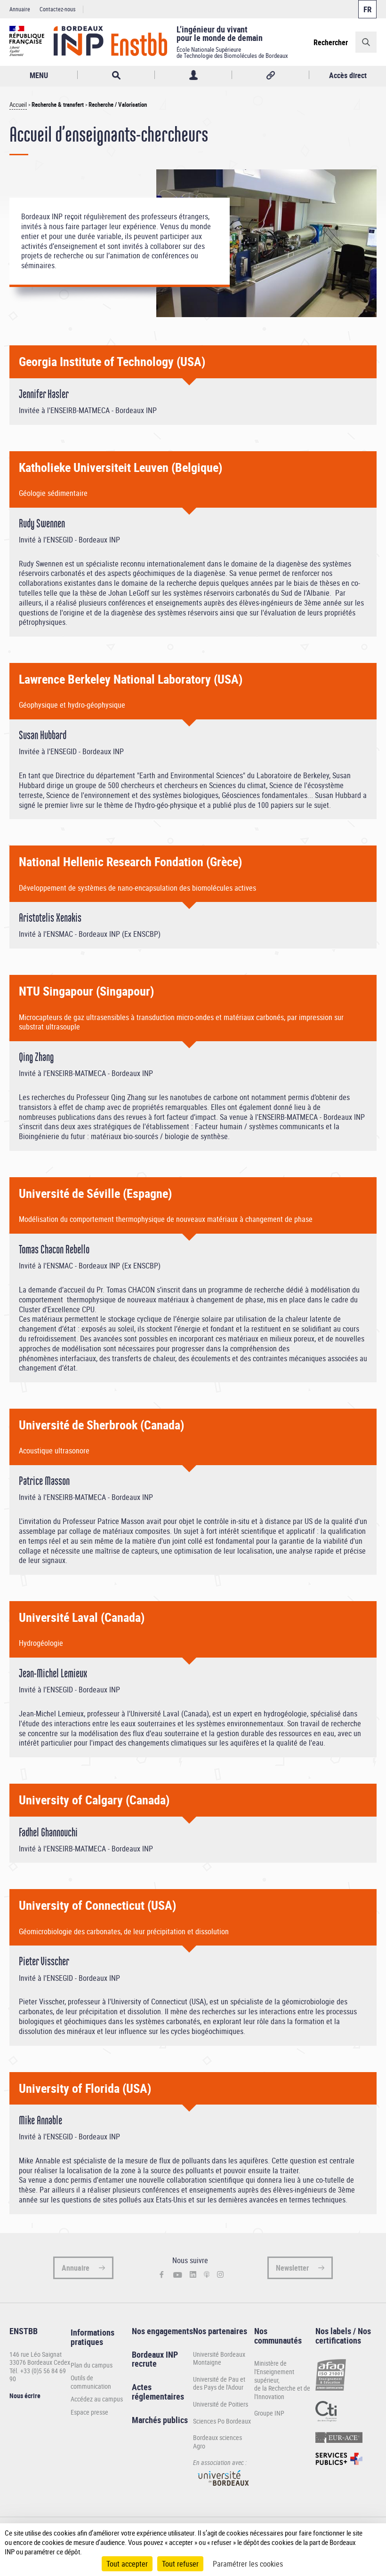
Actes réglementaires (158, 2392)
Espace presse (89, 2412)
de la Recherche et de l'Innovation (282, 2392)
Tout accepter (127, 2564)
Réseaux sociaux (270, 75)
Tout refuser (180, 2564)
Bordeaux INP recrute (155, 2359)
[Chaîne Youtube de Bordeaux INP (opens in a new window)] (178, 2275)
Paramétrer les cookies (248, 2564)
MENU (39, 75)
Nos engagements (162, 2331)
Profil (193, 75)
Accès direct (348, 75)
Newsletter (292, 2268)
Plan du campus (92, 2365)
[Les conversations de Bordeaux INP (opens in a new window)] (207, 2275)
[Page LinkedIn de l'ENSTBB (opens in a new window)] (193, 2275)
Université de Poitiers (221, 2404)
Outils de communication (91, 2382)
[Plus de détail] (372, 2542)
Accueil (18, 105)
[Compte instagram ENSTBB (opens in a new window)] (220, 2275)
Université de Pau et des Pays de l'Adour (219, 2383)
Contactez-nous (57, 9)
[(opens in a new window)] (224, 2489)
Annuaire (20, 9)
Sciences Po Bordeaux (222, 2421)
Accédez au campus (97, 2399)
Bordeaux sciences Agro (217, 2442)
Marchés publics (160, 2420)
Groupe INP (269, 2413)
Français (367, 9)
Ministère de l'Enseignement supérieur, (274, 2371)
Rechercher (331, 42)
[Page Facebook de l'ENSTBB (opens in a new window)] (162, 2275)
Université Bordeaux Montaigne (219, 2358)
